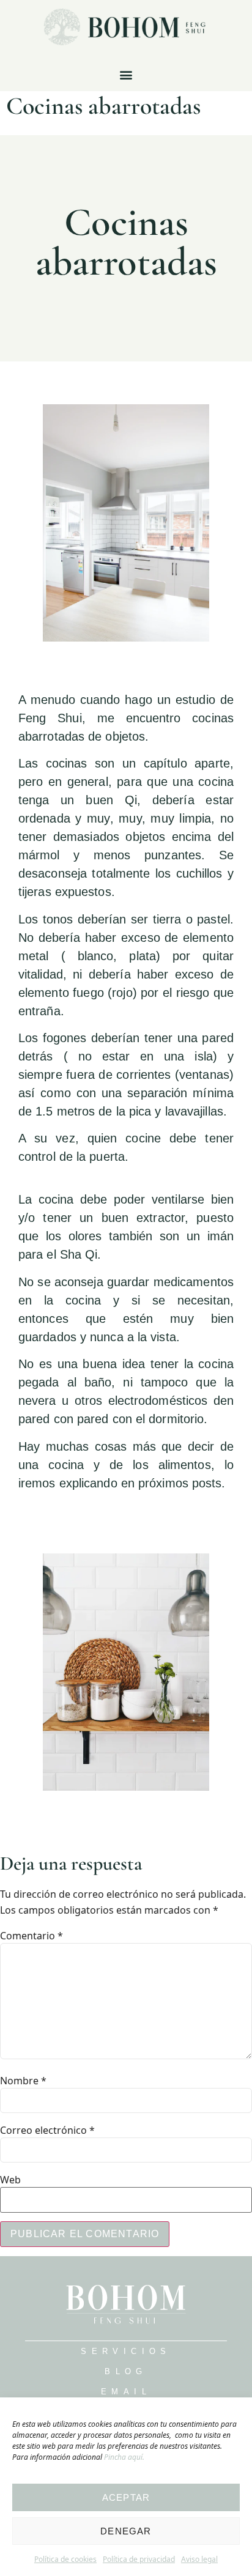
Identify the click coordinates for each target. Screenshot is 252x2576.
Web (10, 2180)
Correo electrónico (47, 2130)
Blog (126, 2371)
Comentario (31, 1936)
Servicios (126, 2351)
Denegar (126, 2531)
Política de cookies (65, 2559)
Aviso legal (199, 2559)
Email (126, 2392)
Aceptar (126, 2497)
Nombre (23, 2081)
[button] (126, 75)
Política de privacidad (139, 2559)
